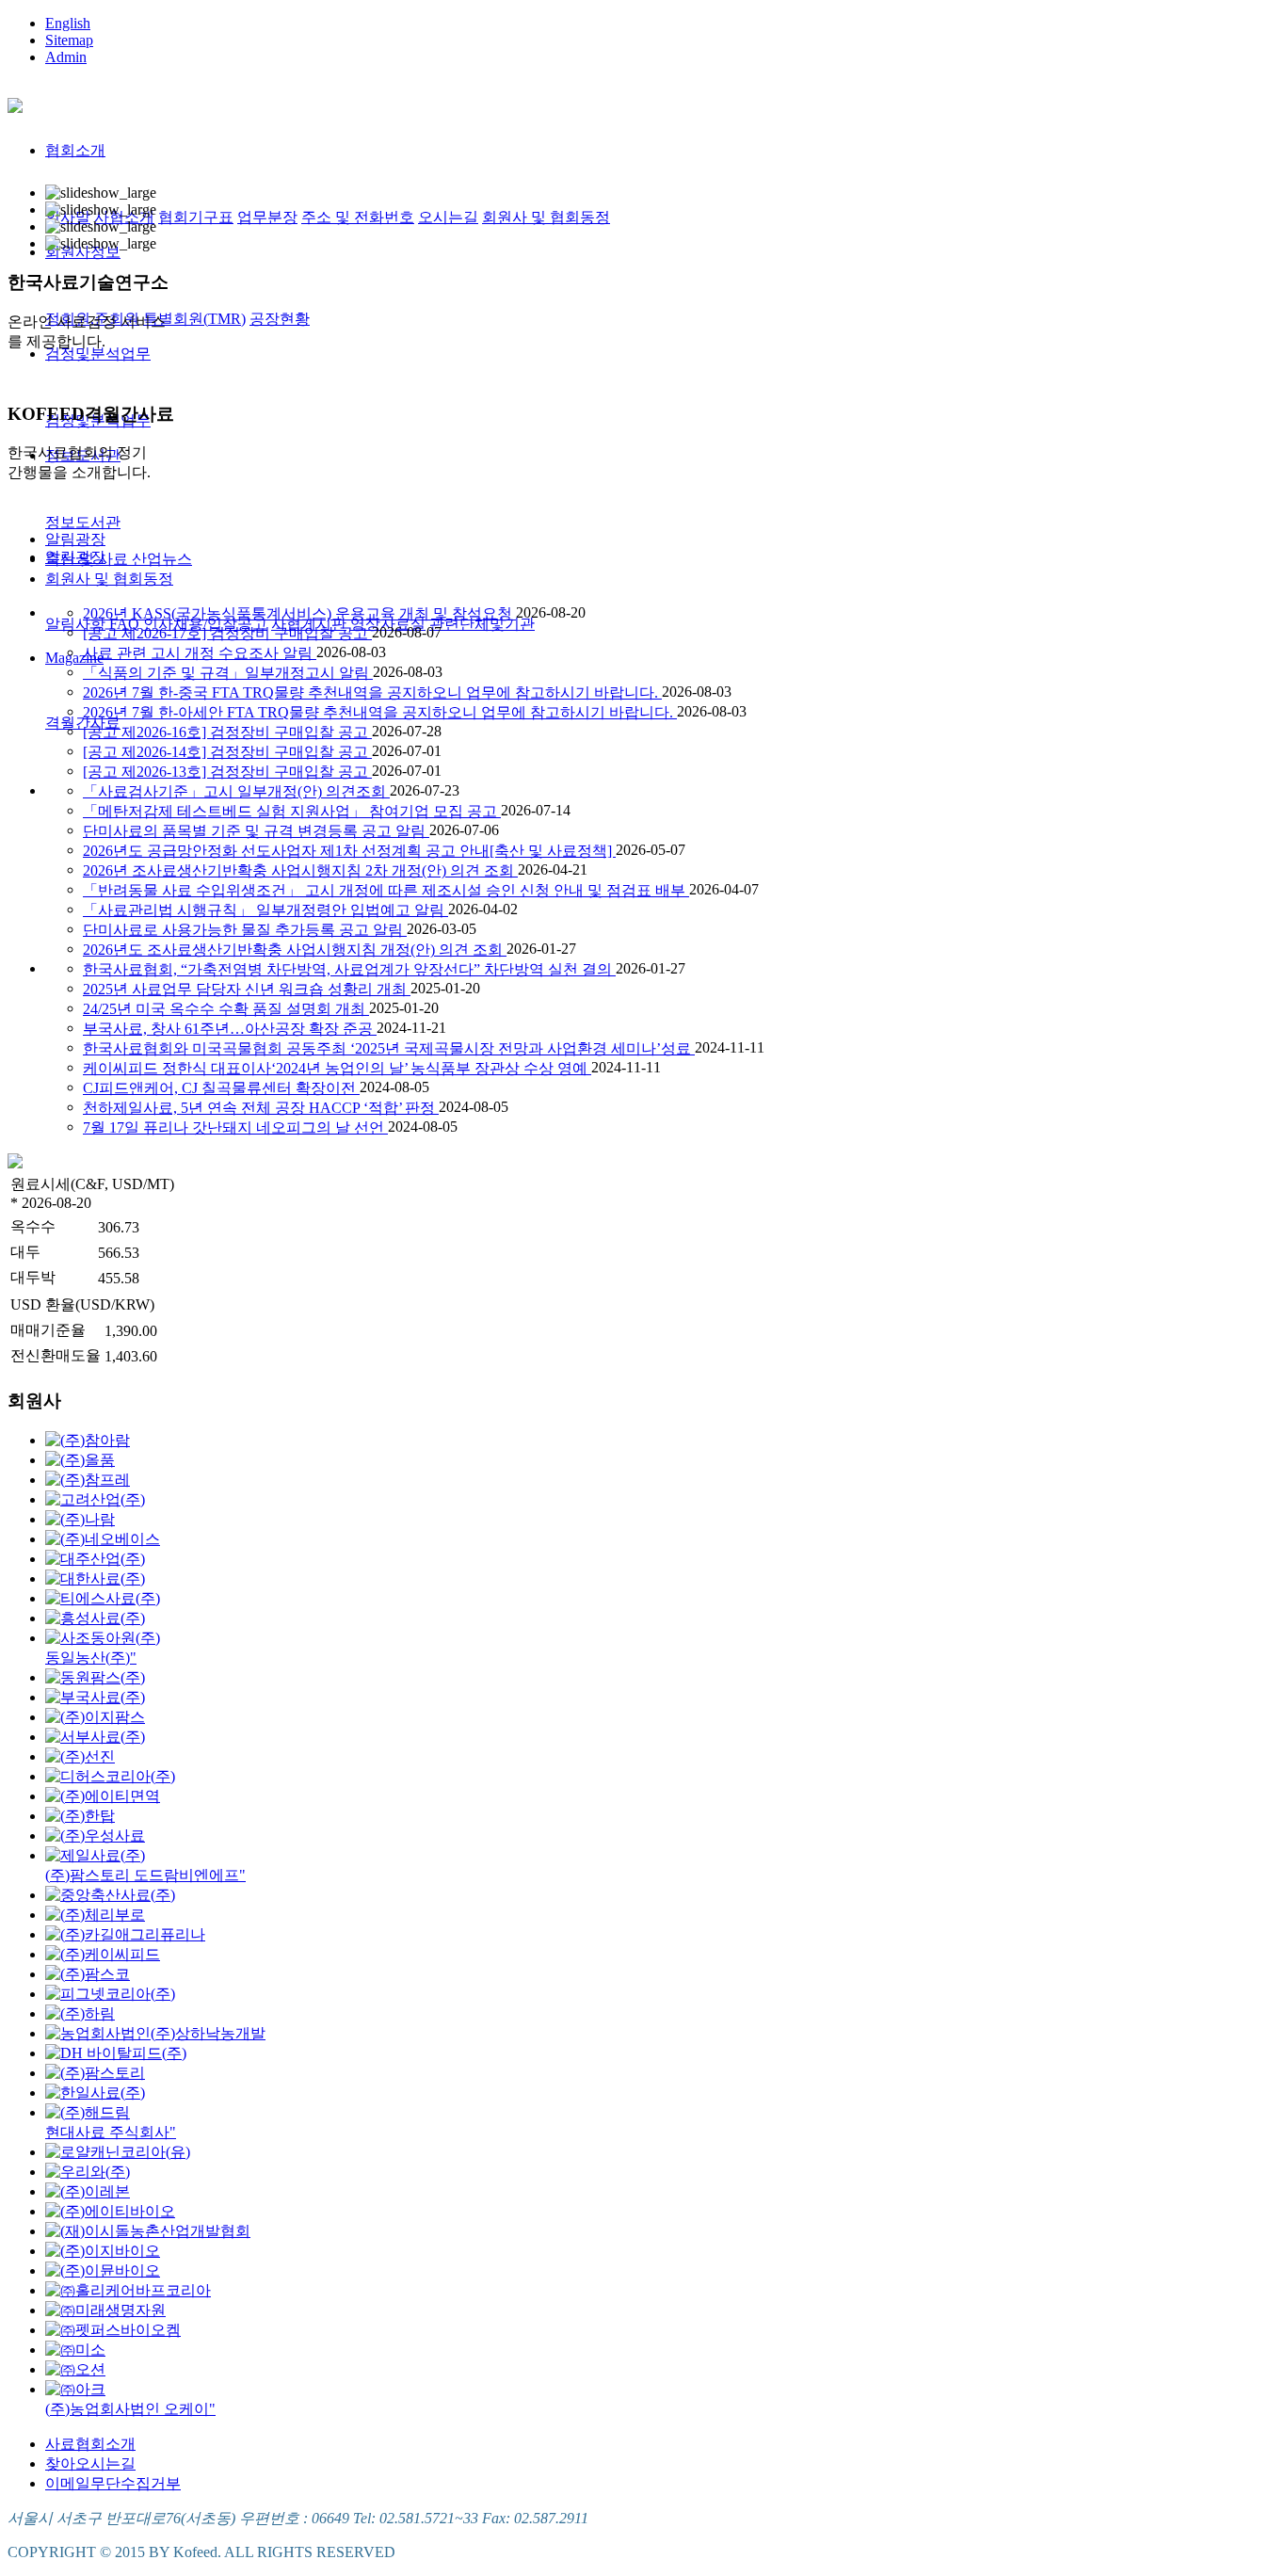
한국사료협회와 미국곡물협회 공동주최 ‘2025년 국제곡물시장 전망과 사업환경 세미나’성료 (389, 1048)
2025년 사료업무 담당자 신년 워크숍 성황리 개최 (247, 989)
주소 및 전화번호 (358, 217)
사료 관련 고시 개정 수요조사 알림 (200, 653)
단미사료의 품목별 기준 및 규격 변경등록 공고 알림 (256, 831)
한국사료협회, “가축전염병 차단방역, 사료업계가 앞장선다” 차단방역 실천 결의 (349, 969)
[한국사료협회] (15, 103)
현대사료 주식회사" (111, 2132)
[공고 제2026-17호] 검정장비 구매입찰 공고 (227, 633)
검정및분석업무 (98, 354)
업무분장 (267, 217)
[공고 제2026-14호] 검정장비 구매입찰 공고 (227, 752)
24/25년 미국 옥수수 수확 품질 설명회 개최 (226, 1009)
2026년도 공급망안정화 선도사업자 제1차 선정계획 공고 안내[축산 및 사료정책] (349, 851)
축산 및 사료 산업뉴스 (119, 559)
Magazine (74, 658)
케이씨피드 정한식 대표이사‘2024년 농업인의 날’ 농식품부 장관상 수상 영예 (337, 1068)
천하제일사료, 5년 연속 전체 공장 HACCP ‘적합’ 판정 (261, 1108)
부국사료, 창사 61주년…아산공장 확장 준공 (230, 1029)
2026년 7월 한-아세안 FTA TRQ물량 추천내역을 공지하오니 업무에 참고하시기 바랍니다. (380, 712)
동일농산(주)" (91, 1658)
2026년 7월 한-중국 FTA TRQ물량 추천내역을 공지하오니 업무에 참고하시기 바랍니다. (372, 692)
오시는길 (448, 217)
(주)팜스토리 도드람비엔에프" (145, 1875)
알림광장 (75, 539)
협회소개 (75, 150)
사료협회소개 (90, 2444)
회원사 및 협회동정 (546, 217)
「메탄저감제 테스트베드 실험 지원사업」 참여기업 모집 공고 (292, 811)
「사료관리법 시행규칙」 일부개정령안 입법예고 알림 (265, 910)
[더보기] (15, 1163)
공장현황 (280, 319)
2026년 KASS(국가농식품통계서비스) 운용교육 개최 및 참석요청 (299, 613)
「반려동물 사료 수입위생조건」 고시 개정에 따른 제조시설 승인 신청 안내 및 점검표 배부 (386, 890)
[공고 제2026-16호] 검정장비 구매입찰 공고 (227, 732)
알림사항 (75, 624)
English (68, 23)
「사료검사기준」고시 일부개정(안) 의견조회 (236, 791)
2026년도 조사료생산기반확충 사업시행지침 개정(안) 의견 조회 (295, 950)
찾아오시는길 (90, 2463)
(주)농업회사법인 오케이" (130, 2409)
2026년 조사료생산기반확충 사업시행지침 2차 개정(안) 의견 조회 (300, 870)
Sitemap (69, 40)
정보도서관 (83, 522)
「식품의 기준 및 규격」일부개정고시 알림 (228, 673)
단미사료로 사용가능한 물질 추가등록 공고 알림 (245, 930)
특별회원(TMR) (194, 319)
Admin (66, 57)
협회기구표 (196, 217)
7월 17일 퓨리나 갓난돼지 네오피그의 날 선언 (235, 1127)
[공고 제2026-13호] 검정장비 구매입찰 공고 (227, 772)
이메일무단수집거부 (113, 2483)
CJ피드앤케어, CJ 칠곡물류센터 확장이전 (221, 1088)
